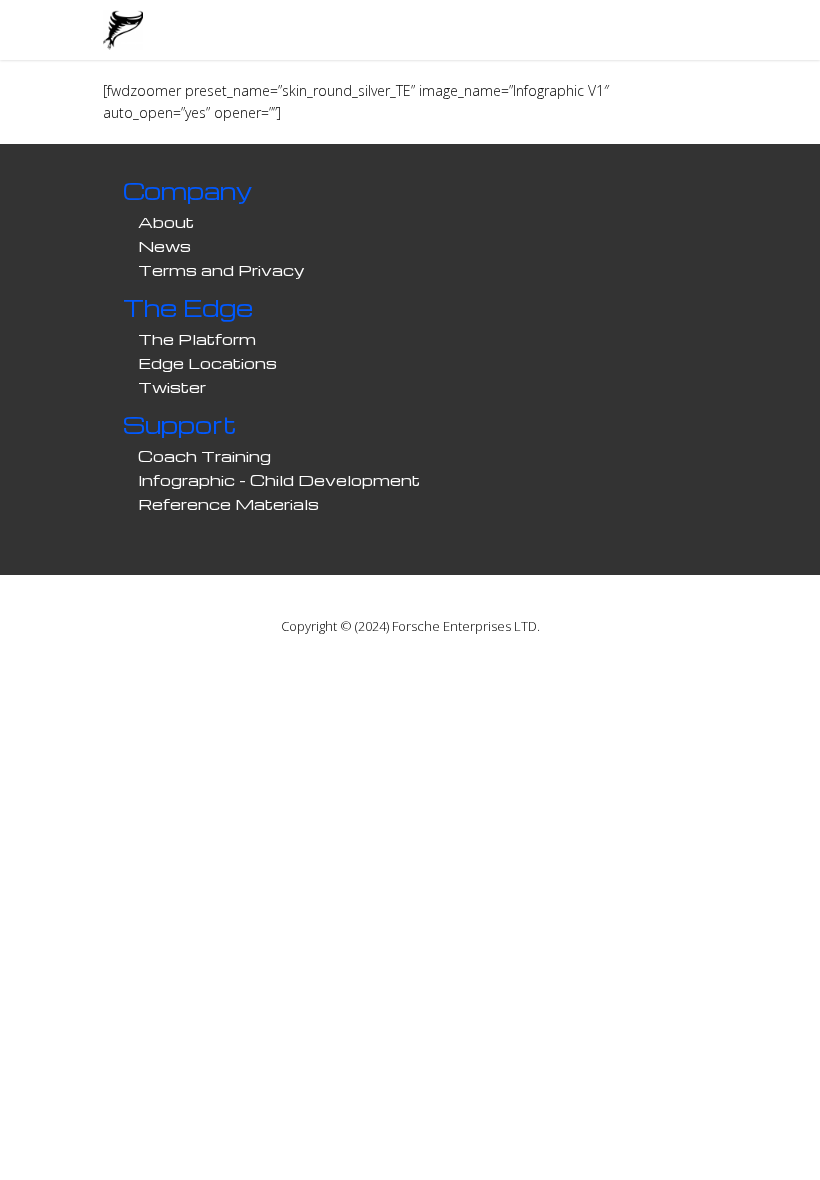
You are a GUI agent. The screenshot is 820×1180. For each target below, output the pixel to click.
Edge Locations (207, 363)
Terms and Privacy (221, 270)
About (166, 222)
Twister (172, 387)
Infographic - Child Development (279, 480)
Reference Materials (228, 504)
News (164, 246)
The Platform (197, 339)
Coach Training (204, 456)
